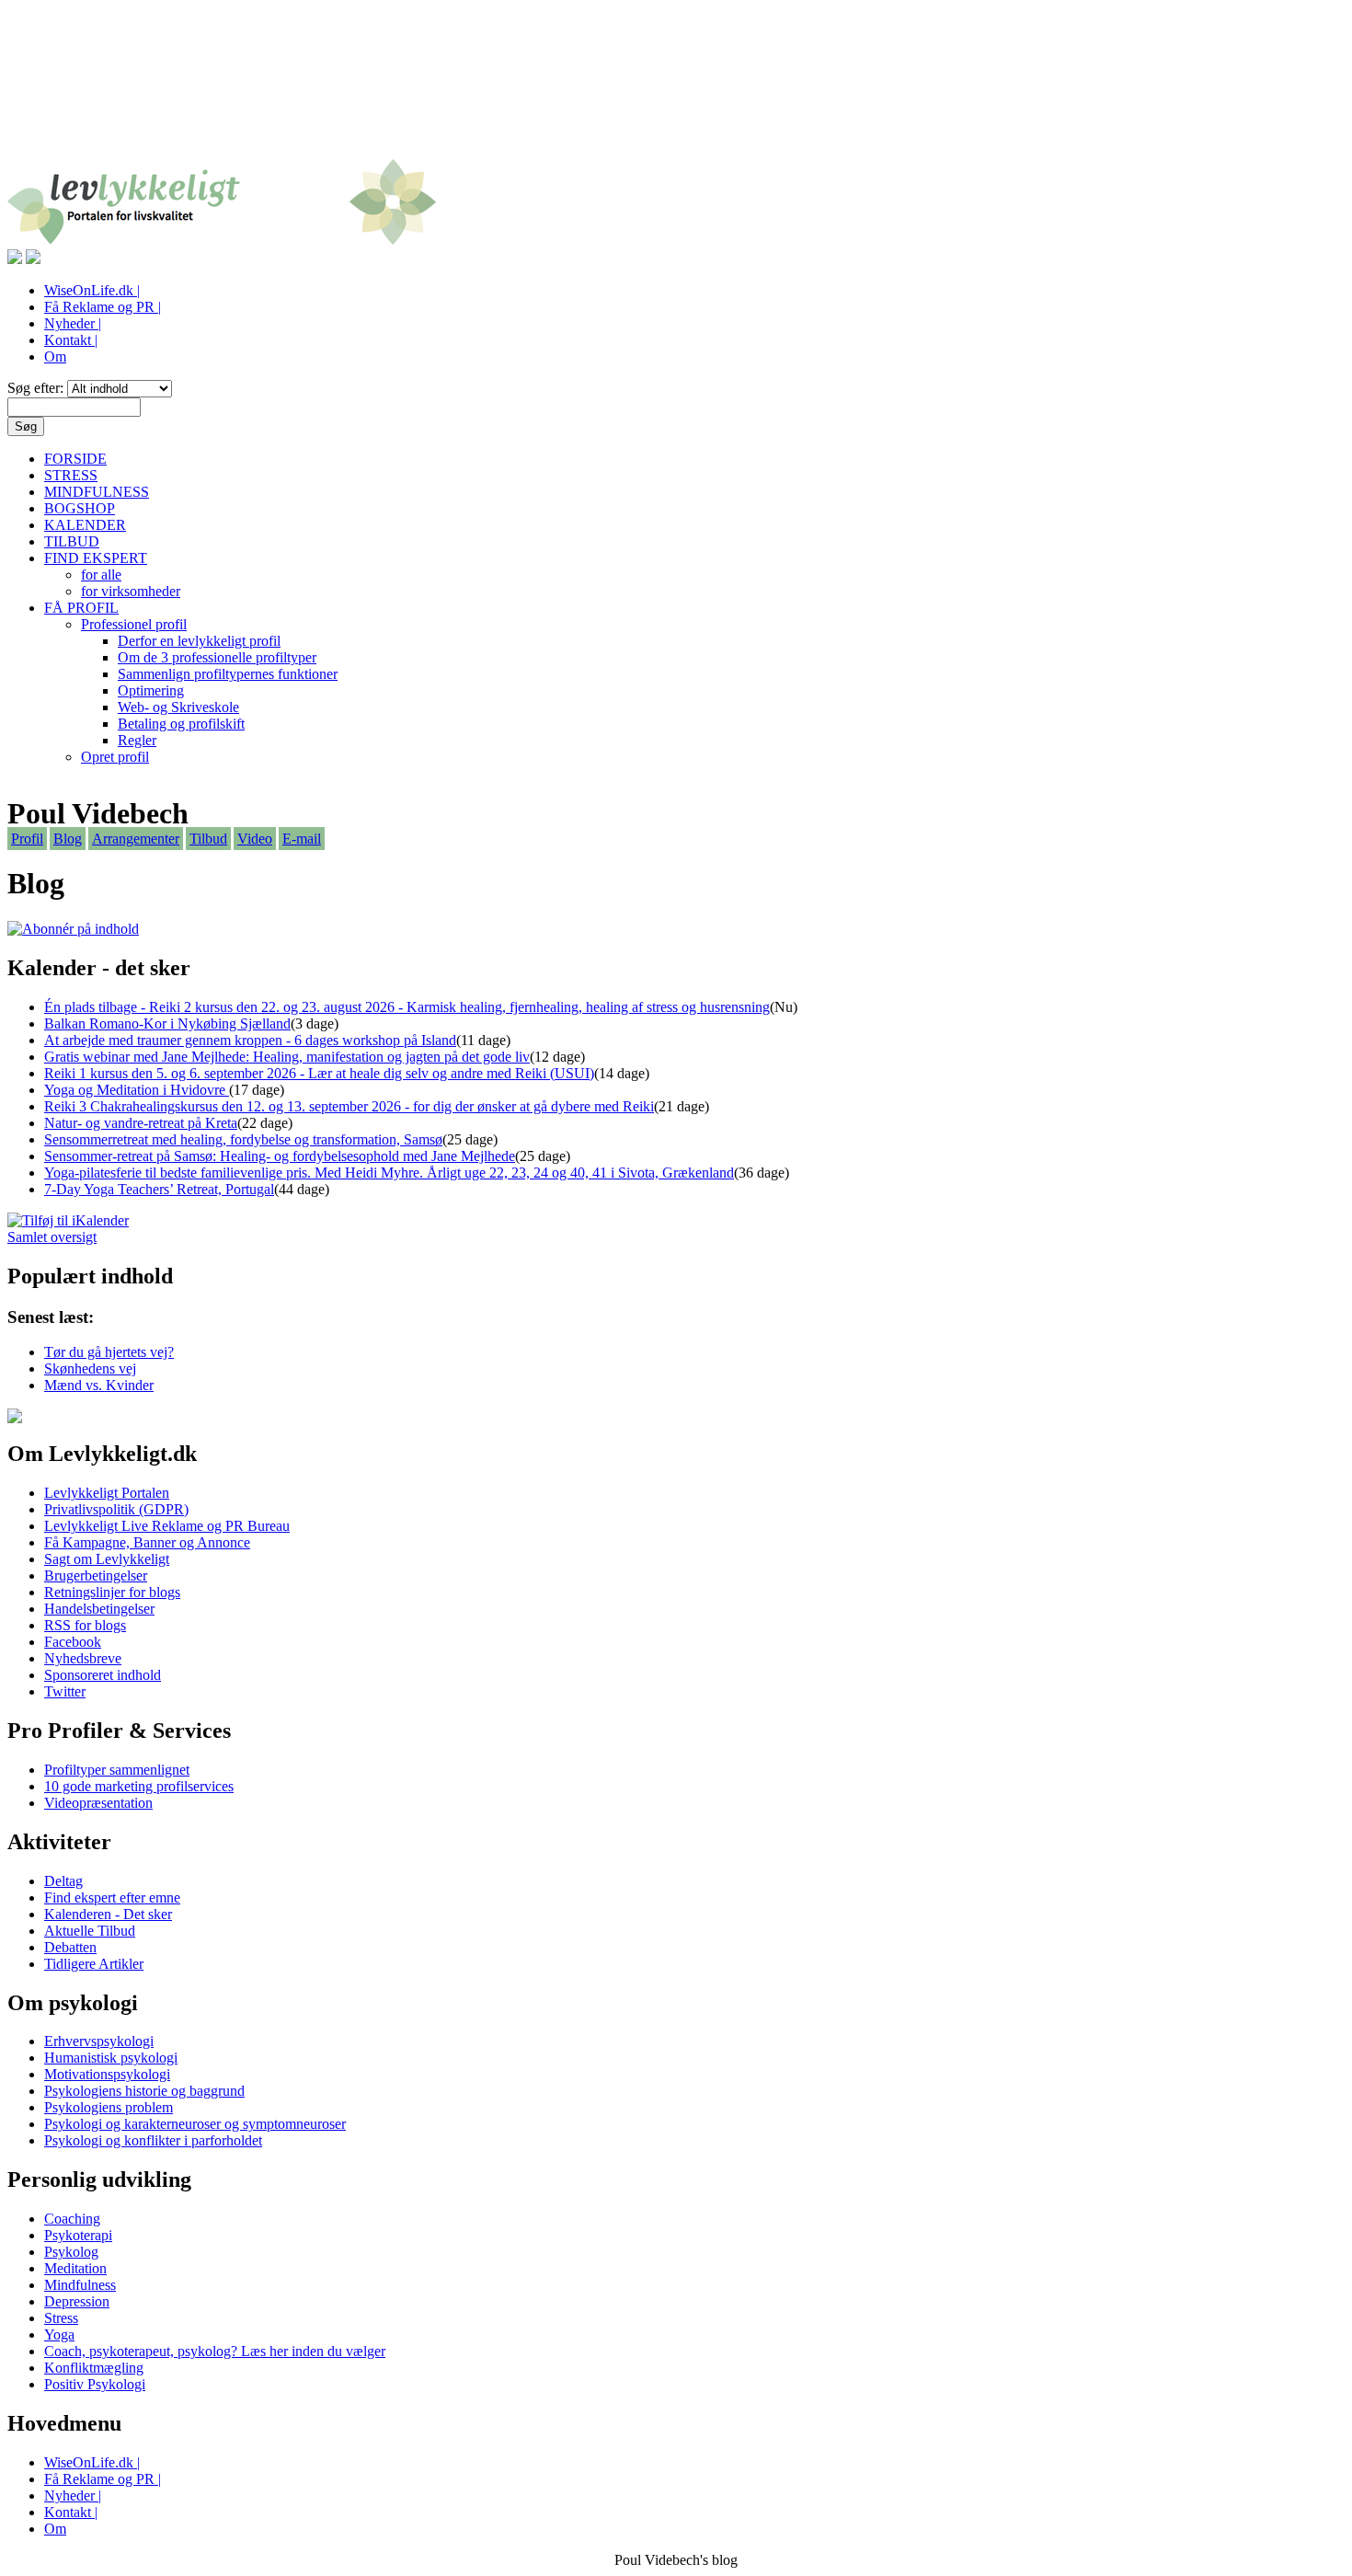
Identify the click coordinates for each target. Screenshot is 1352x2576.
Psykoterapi (78, 2235)
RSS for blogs (85, 1625)
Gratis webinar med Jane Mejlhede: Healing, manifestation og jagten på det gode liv (287, 1057)
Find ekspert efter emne (112, 1897)
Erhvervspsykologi (99, 2041)
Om (55, 356)
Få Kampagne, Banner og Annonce (147, 1542)
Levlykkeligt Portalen (107, 1493)
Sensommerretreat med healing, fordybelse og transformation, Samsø (243, 1139)
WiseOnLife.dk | (92, 290)
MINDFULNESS (97, 492)
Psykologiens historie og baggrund (144, 2091)
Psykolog (71, 2252)
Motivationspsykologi (107, 2074)
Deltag (63, 1881)
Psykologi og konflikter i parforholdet (153, 2140)
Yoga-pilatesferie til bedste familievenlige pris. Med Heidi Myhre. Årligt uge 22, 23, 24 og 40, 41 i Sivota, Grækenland (389, 1173)
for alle (101, 575)
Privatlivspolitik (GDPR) (116, 1509)
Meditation (75, 2268)
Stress (61, 2318)
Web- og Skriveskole (178, 707)
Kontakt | (71, 340)
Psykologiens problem (109, 2107)
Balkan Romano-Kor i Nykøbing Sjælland (167, 1023)
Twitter (65, 1691)
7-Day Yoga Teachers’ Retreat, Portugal (159, 1189)
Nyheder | (73, 323)
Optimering (151, 690)
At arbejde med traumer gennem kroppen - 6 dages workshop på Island (250, 1040)
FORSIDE (75, 459)
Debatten (70, 1947)
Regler (137, 740)
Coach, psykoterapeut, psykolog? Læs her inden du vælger (215, 2351)
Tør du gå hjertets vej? (109, 1352)
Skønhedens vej (90, 1368)
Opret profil (115, 757)
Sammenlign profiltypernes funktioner (228, 674)
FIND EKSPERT (96, 558)
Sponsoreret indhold (103, 1675)
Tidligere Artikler (94, 1964)
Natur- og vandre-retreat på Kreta (141, 1123)
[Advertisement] (676, 90)
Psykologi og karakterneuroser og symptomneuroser (195, 2124)
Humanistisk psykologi (111, 2058)
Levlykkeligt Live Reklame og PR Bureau (167, 1526)
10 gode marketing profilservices (139, 1786)
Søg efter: (37, 388)
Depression (77, 2301)
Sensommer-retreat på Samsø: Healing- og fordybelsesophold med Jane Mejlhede (280, 1156)
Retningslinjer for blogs (112, 1592)
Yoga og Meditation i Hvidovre (137, 1090)
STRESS (71, 475)
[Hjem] (222, 241)
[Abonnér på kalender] (68, 1220)
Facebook (73, 1642)
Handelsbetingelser (99, 1609)
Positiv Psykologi (95, 2384)
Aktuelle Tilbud (90, 1931)
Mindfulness (80, 2285)
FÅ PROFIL (81, 608)
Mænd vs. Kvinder (99, 1385)
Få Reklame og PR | (103, 307)
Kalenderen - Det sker (108, 1914)
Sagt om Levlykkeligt (107, 1559)
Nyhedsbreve (83, 1658)
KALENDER (85, 525)
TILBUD (72, 541)
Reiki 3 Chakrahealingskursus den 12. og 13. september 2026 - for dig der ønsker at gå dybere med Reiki (349, 1106)
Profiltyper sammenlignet (117, 1770)
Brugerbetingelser (96, 1575)
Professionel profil (134, 624)
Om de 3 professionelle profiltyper (217, 657)
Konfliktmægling (94, 2368)
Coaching (72, 2219)
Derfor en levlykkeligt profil (199, 641)
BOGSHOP (80, 508)
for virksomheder (131, 591)
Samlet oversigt (52, 1237)
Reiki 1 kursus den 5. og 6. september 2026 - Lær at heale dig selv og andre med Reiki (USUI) (319, 1073)
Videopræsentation (98, 1803)
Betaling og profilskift (181, 724)
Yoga (59, 2334)
